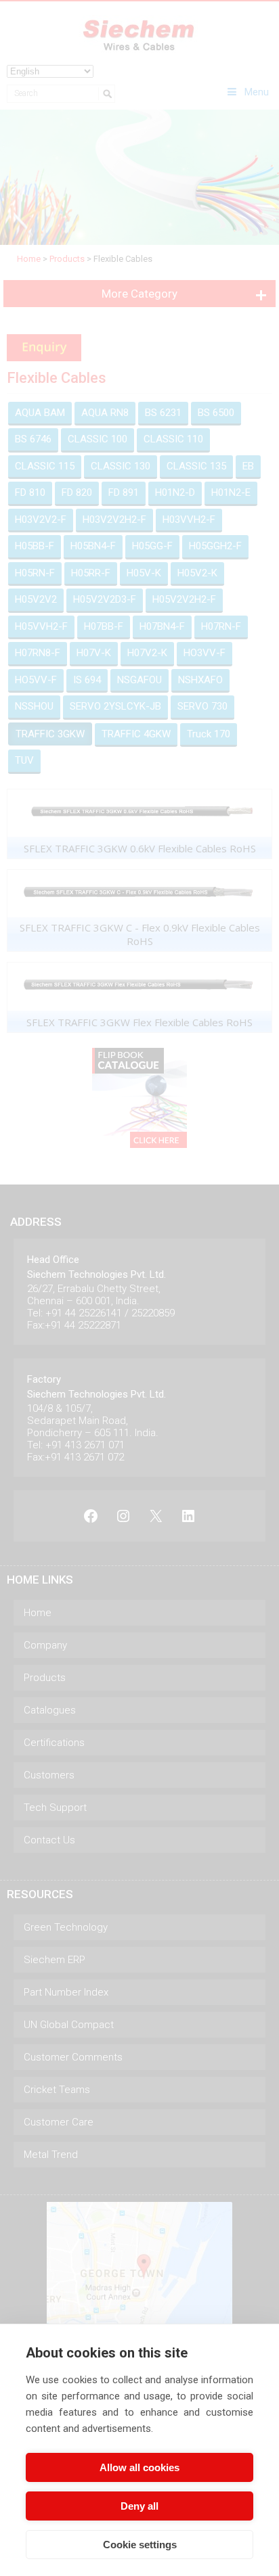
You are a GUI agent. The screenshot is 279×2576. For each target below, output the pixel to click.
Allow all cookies (139, 2467)
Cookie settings (140, 2545)
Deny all (139, 2506)
